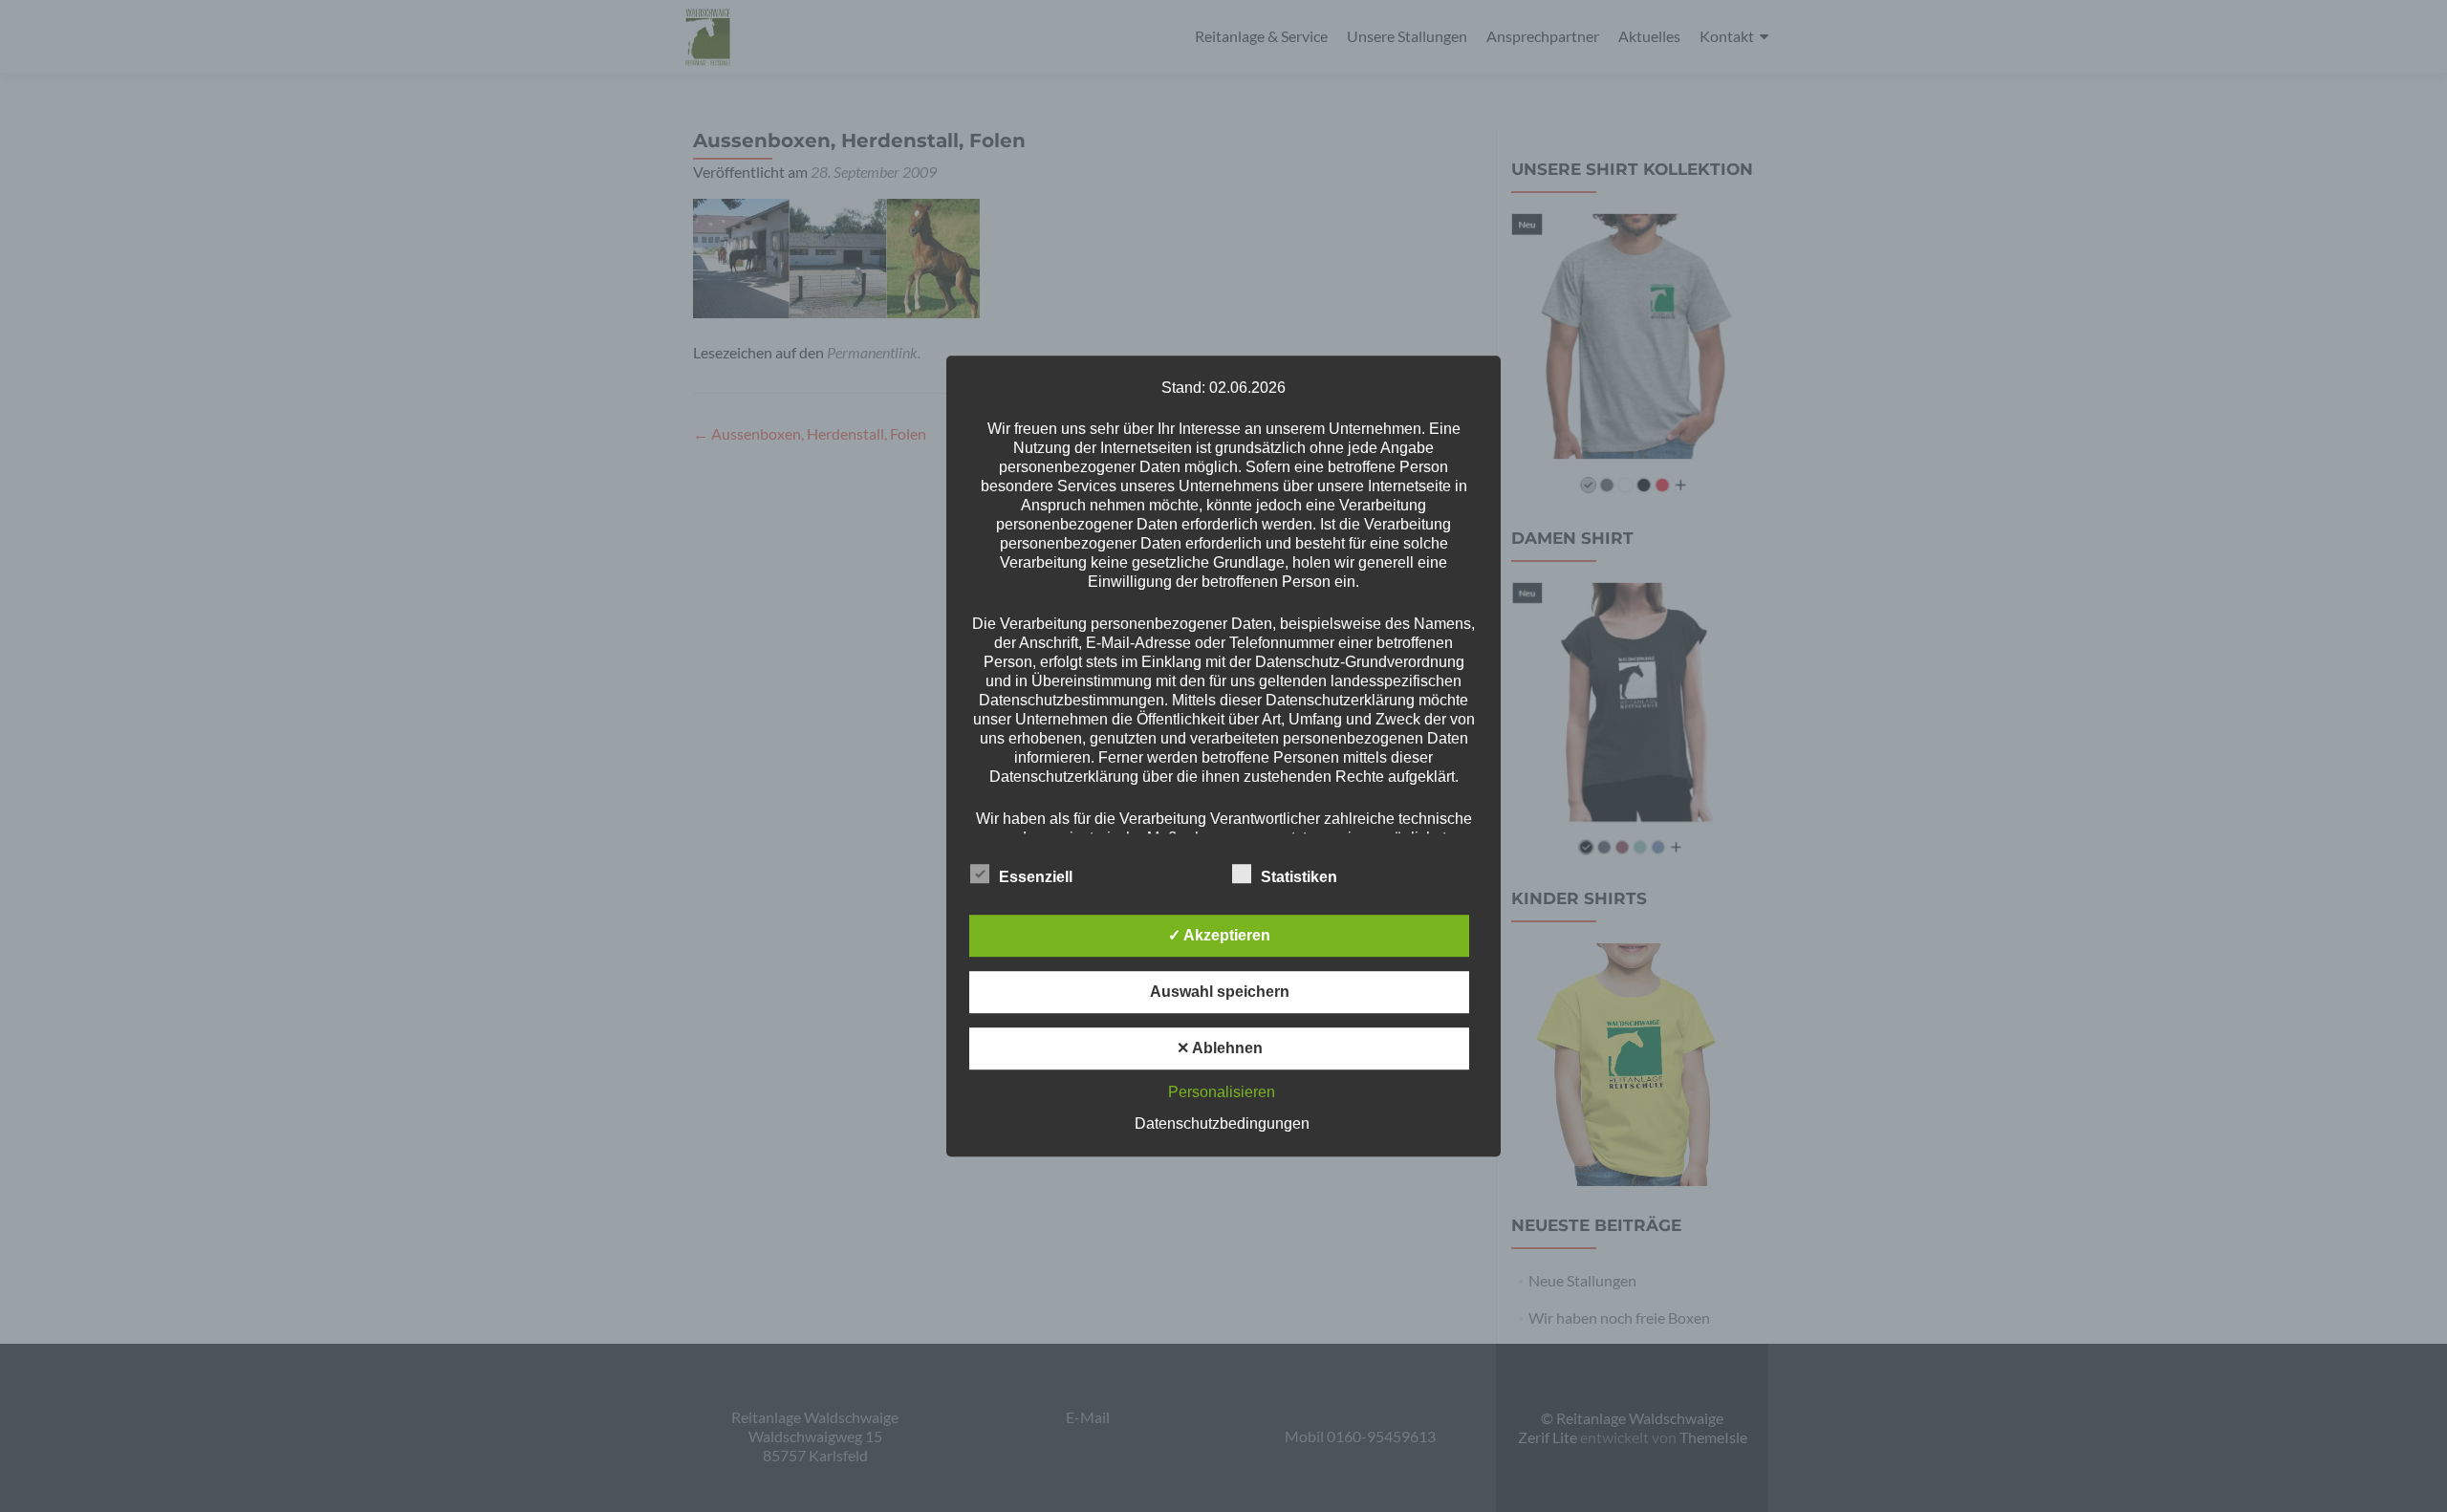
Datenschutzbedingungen (1222, 1123)
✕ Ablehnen (1220, 1048)
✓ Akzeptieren (1219, 935)
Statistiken (1299, 877)
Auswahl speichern (1220, 992)
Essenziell (1036, 877)
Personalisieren (1222, 1092)
